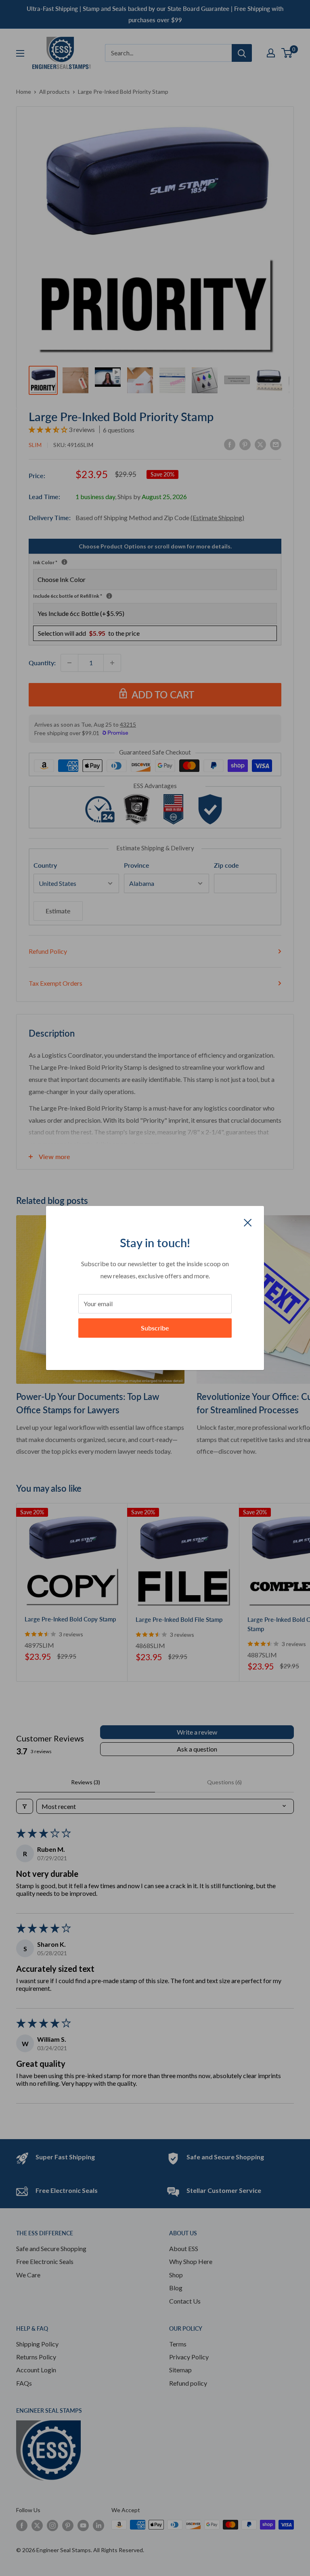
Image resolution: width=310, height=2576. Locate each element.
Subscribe (155, 1328)
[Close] (248, 1222)
